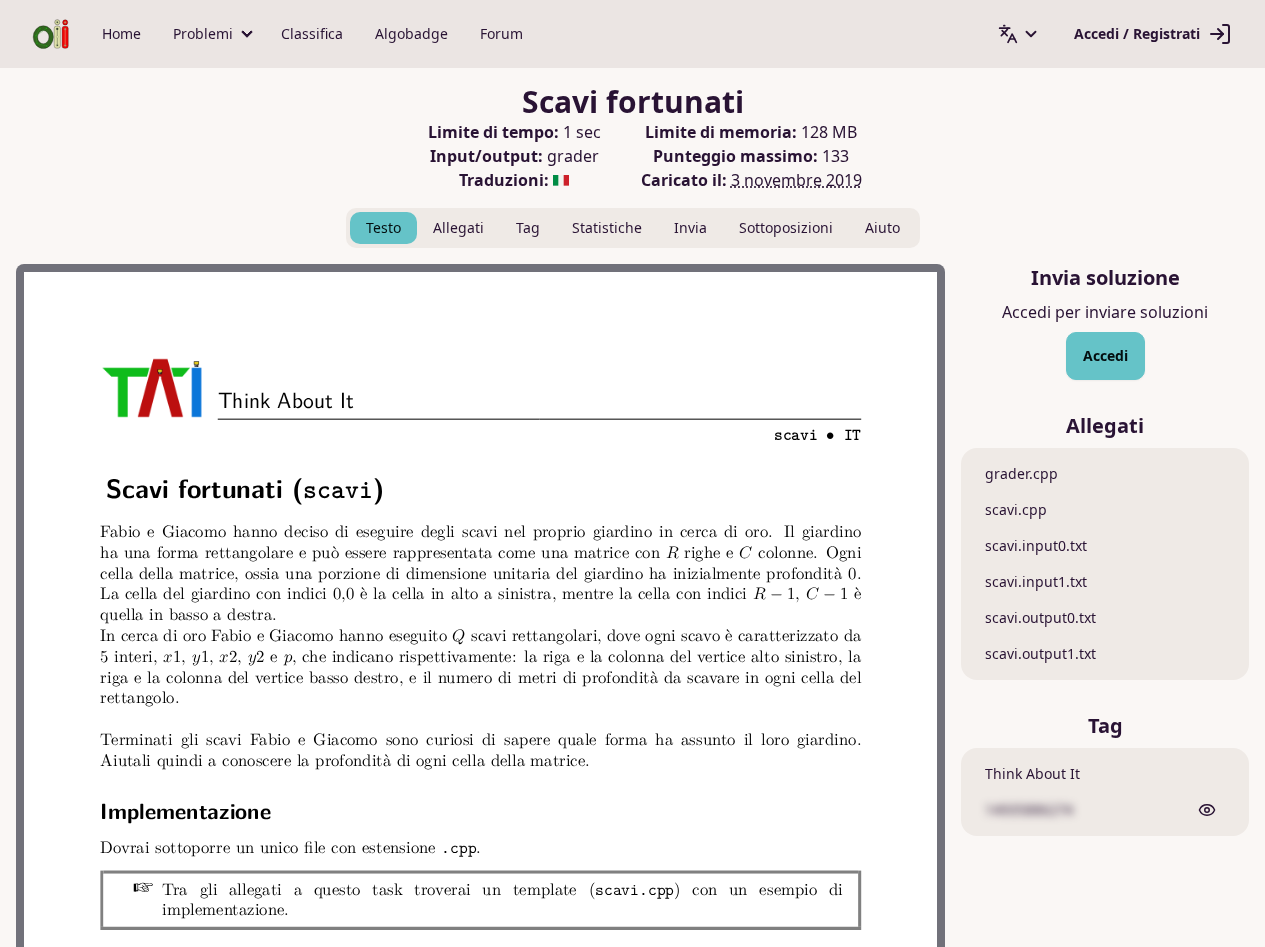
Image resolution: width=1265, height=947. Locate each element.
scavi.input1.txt (1036, 581)
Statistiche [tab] (607, 227)
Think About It (1032, 773)
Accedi (1105, 355)
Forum (501, 33)
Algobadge (411, 33)
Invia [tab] (690, 227)
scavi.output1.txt (1040, 653)
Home (121, 33)
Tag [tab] (528, 227)
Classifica (312, 33)
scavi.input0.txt (1036, 545)
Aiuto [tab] (882, 227)
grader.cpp (1021, 473)
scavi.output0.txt (1040, 617)
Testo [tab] (383, 227)
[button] (211, 34)
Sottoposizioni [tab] (786, 227)
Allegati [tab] (458, 227)
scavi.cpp (1016, 509)
